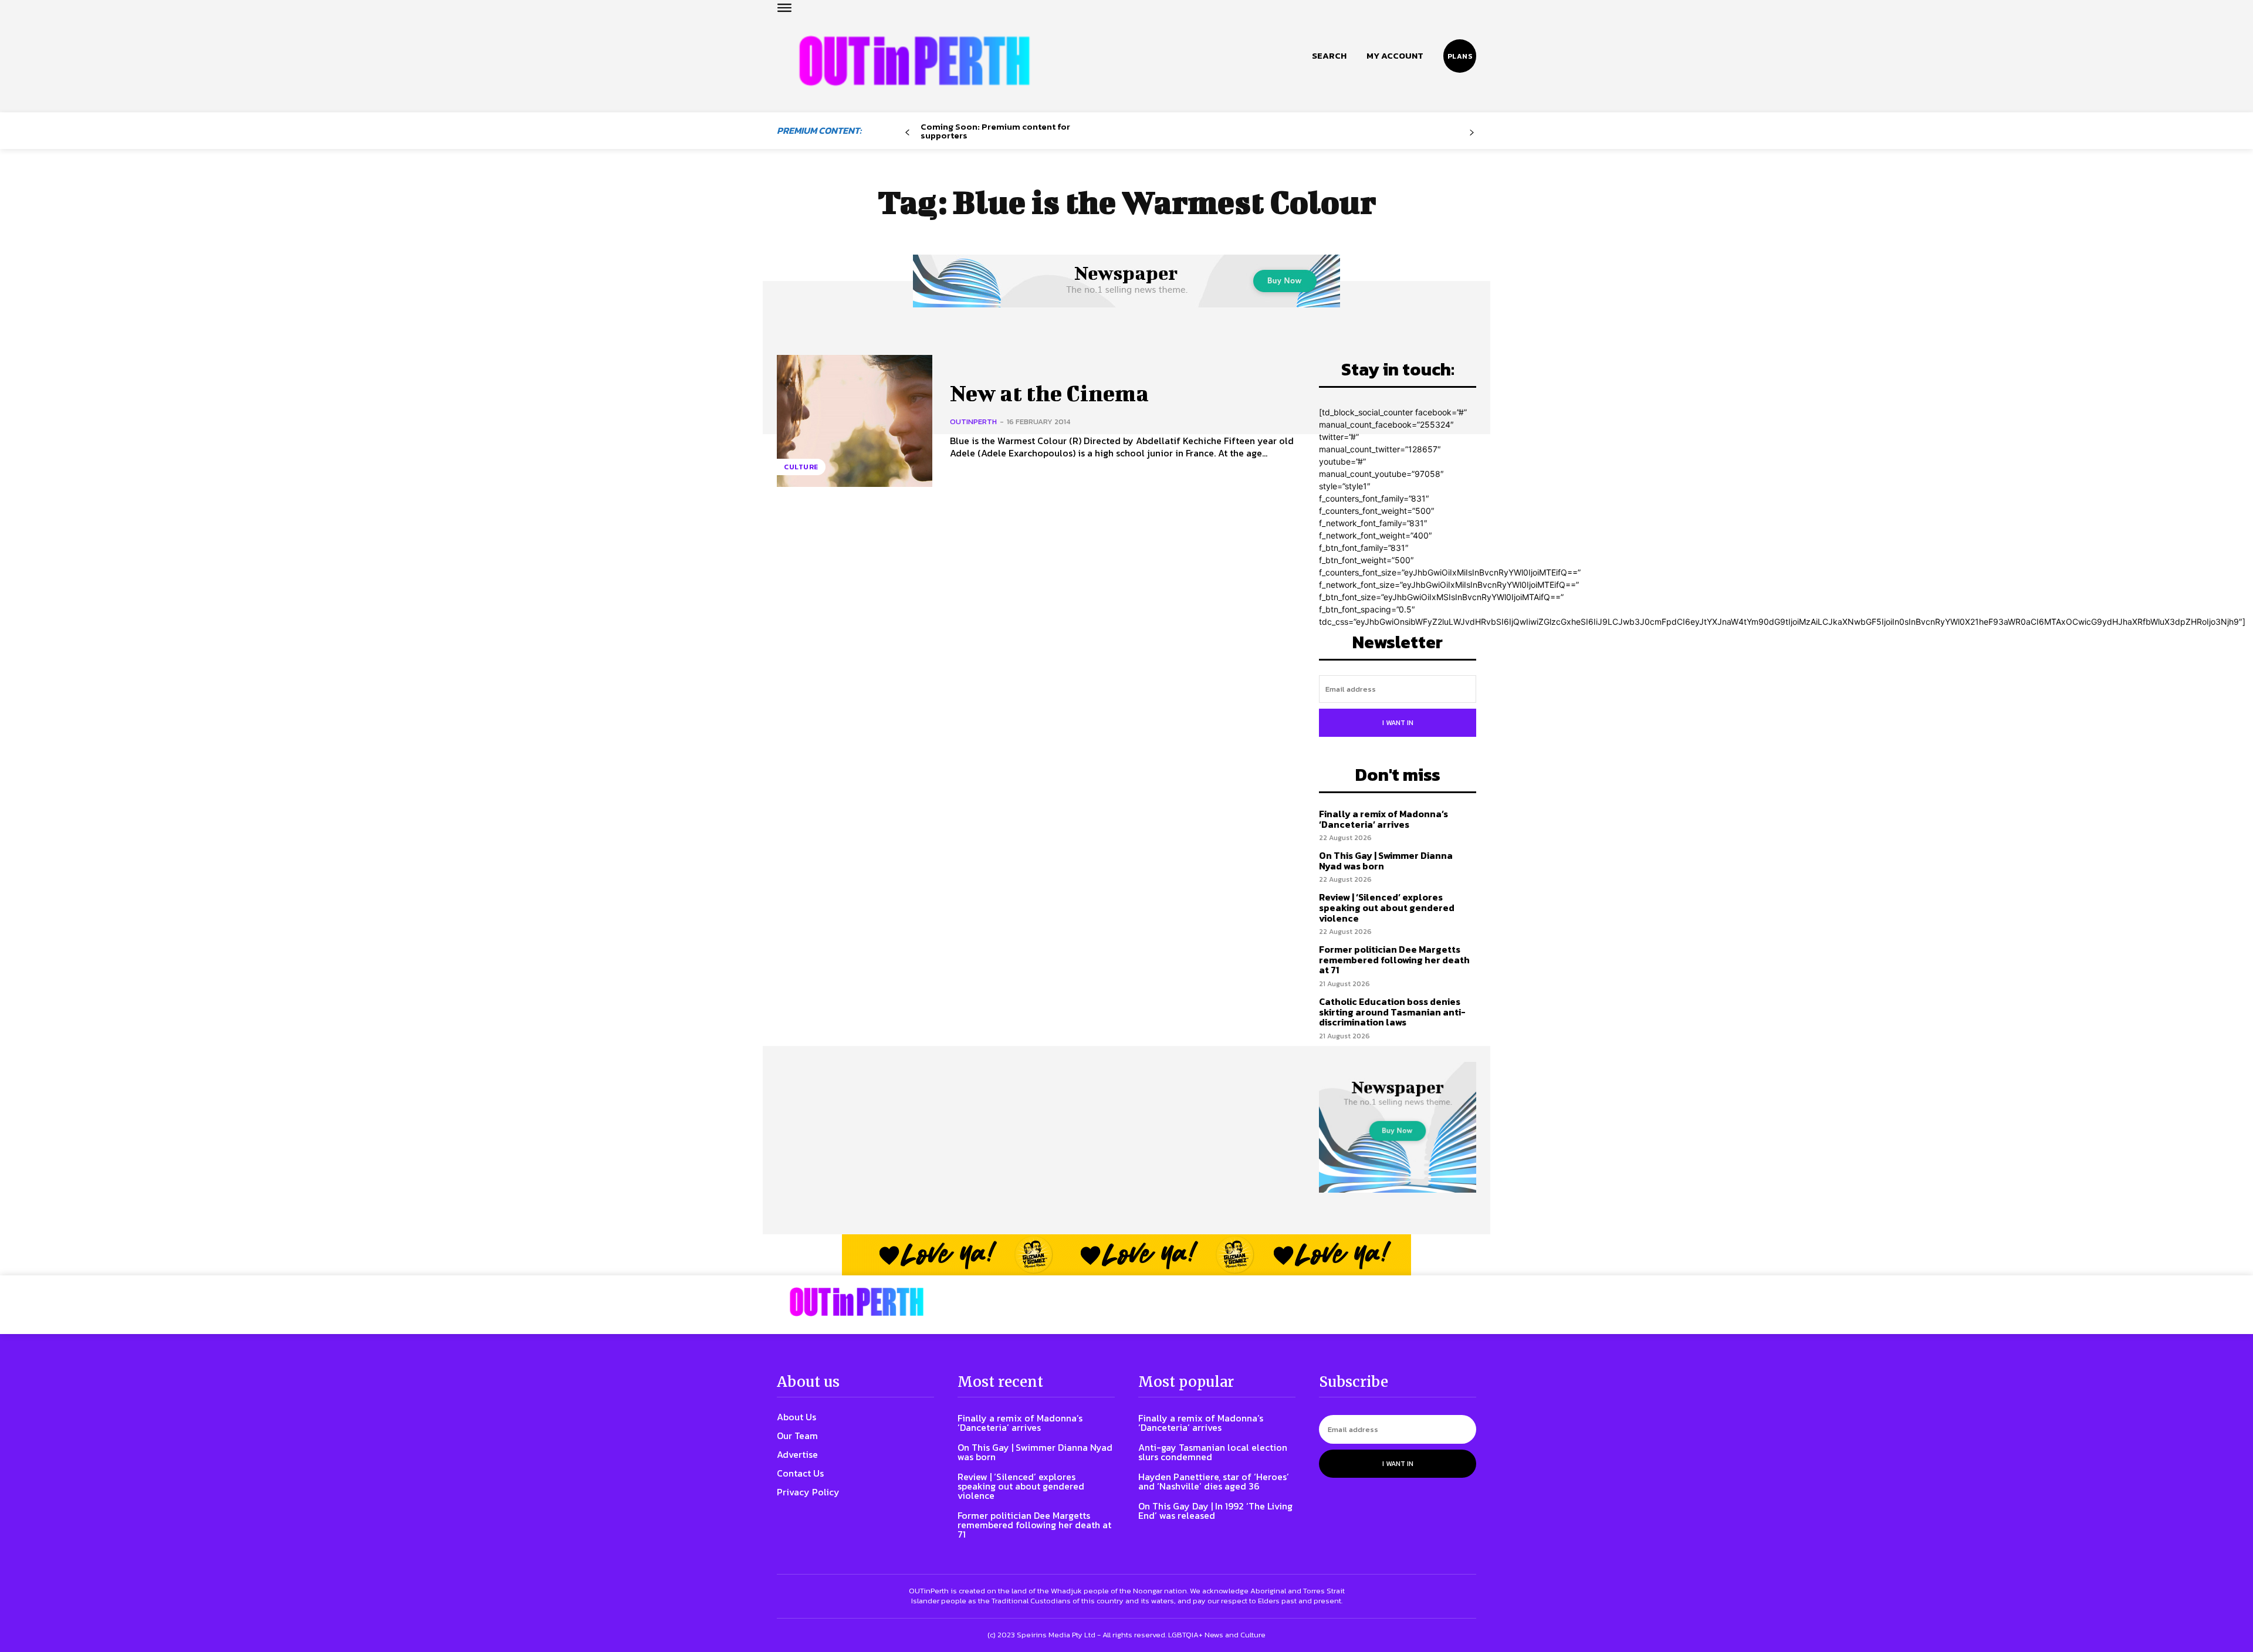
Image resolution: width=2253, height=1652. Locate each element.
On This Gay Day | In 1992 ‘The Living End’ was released (1215, 1511)
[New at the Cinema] (855, 421)
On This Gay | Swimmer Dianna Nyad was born (1386, 861)
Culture (801, 467)
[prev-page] (907, 133)
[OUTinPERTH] (914, 61)
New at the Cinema (1049, 393)
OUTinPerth (973, 422)
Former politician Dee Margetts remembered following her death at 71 (1394, 959)
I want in (1398, 723)
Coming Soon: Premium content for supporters (995, 131)
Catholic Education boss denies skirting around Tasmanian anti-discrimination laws (1392, 1012)
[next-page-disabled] (1472, 133)
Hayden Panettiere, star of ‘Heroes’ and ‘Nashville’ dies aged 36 (1214, 1481)
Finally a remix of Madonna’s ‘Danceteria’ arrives (1383, 819)
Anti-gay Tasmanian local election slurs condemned (1213, 1452)
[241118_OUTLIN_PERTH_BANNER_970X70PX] (1126, 1255)
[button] (1329, 56)
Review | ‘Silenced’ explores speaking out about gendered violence (1387, 907)
